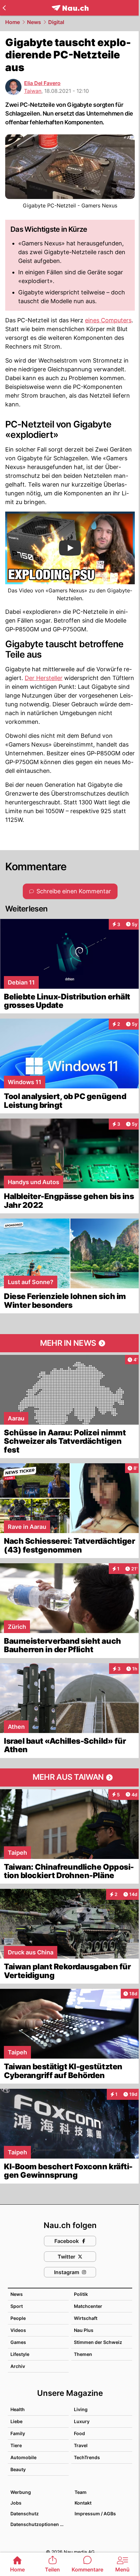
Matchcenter (88, 2306)
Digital (56, 22)
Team (81, 2492)
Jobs (16, 2503)
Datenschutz (25, 2514)
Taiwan (33, 91)
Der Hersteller (44, 678)
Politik (81, 2294)
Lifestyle (20, 2354)
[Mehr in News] (70, 1343)
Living (81, 2409)
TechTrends (87, 2457)
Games (18, 2342)
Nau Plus (84, 2330)
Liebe (16, 2421)
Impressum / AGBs (95, 2514)
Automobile (23, 2457)
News (34, 22)
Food (79, 2433)
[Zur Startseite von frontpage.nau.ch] (70, 8)
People (18, 2318)
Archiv (18, 2366)
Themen (83, 2354)
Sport (17, 2306)
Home (13, 22)
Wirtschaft (86, 2318)
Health (18, 2409)
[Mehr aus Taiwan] (70, 1777)
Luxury (82, 2421)
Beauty (18, 2469)
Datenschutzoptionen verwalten (39, 2524)
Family (18, 2433)
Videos (18, 2330)
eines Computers (108, 320)
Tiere (16, 2445)
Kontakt (83, 2503)
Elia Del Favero (42, 83)
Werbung (21, 2492)
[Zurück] (4, 8)
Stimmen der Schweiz (98, 2342)
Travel (81, 2445)
